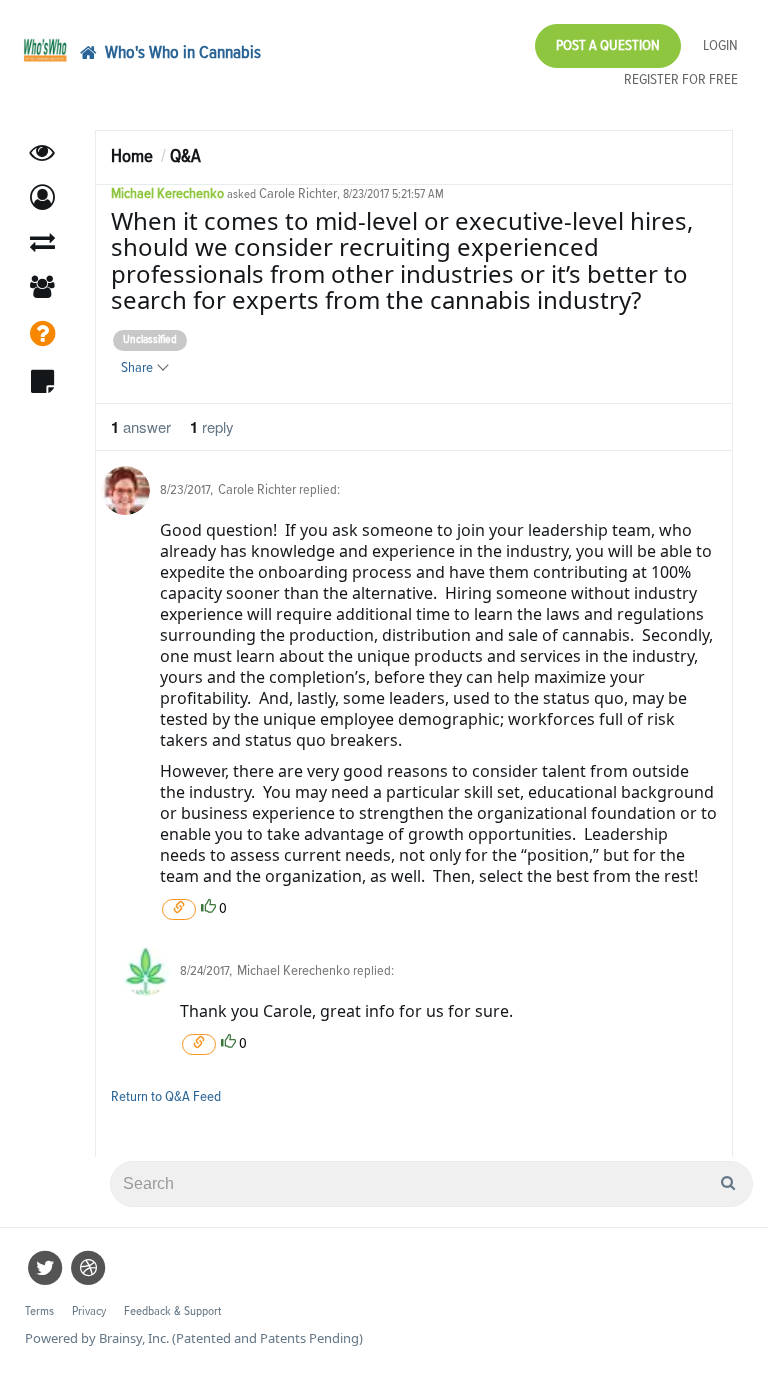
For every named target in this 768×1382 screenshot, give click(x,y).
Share (138, 367)
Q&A (185, 156)
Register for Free (681, 79)
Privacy (89, 1311)
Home (132, 156)
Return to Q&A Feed (166, 1096)
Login (720, 45)
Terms (39, 1311)
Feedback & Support (172, 1311)
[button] (42, 197)
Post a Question (608, 45)
